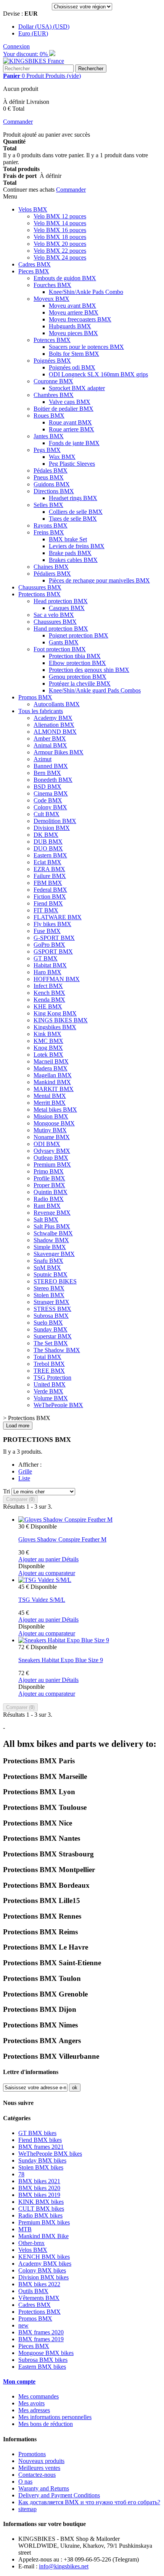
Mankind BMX (52, 1082)
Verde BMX (48, 1391)
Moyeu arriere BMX (74, 312)
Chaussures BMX (40, 587)
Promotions (32, 2454)
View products (23, 2325)
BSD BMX (47, 787)
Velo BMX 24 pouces (60, 257)
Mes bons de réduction (46, 2424)
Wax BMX (62, 457)
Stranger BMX (51, 1302)
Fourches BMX (52, 285)
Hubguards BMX (70, 326)
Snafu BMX (48, 1261)
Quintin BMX (51, 1192)
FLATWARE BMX (58, 917)
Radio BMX (49, 1199)
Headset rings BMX (73, 498)
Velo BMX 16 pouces (60, 230)
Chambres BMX (54, 395)
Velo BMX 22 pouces (60, 251)
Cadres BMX (35, 264)
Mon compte (19, 2382)
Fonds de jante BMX (74, 443)
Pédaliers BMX (52, 574)
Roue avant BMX (70, 422)
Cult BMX (47, 814)
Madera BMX (51, 1068)
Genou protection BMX (78, 677)
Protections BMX (39, 594)
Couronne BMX (53, 381)
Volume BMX (51, 1398)
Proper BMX (49, 1185)
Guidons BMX (52, 484)
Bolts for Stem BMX (74, 354)
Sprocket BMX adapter (77, 388)
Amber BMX (50, 738)
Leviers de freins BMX (77, 546)
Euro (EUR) (33, 33)
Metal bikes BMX (55, 1110)
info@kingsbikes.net (64, 2566)
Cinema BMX (51, 793)
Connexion (16, 46)
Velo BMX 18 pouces (60, 237)
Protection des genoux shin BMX (89, 670)
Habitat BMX (50, 965)
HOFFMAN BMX (57, 979)
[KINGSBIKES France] (34, 61)
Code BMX (48, 800)
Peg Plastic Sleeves (72, 464)
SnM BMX (47, 1268)
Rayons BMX (51, 525)
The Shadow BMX (57, 1350)
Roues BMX (49, 416)
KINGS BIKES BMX (61, 1020)
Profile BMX (49, 1178)
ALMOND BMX (55, 732)
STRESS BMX (52, 1309)
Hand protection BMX (61, 629)
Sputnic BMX (51, 1274)
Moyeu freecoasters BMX (80, 319)
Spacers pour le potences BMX (86, 347)
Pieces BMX (34, 271)
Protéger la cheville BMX (80, 684)
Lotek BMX (48, 1055)
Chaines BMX (51, 567)
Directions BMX (54, 491)
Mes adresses (34, 2410)
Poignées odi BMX (72, 367)
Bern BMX (47, 773)
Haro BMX (47, 972)
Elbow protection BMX (77, 663)
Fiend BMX (48, 903)
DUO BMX (48, 848)
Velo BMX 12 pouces (60, 216)
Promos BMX (35, 697)
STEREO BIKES (55, 1281)
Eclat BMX (47, 862)
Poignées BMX (52, 361)
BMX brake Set (68, 539)
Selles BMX (48, 505)
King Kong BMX (55, 1013)
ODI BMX (47, 1144)
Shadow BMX (51, 1240)
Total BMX (47, 1357)
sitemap (27, 2509)
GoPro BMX (49, 945)
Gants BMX (64, 642)
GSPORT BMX (53, 951)
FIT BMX (46, 910)
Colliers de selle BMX (76, 512)
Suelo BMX (48, 1323)
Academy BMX (53, 718)
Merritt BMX (50, 1103)
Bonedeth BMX (53, 780)
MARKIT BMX (54, 1089)
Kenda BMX (49, 1000)
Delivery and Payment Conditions (59, 2495)
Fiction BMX (50, 897)
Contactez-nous (37, 2475)
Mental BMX (50, 1096)
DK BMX (46, 835)
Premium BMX (52, 1165)
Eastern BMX (50, 855)
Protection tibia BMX (75, 656)
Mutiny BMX (50, 1130)
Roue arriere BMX (72, 429)
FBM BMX (48, 883)
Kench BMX (49, 993)
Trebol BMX (49, 1364)
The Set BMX (51, 1343)
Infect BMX (48, 986)
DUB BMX (48, 842)
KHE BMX (48, 1006)
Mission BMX (51, 1116)
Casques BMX (67, 608)
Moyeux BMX (51, 299)
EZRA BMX (49, 869)
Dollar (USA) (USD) (44, 27)
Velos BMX (33, 209)
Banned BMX (51, 766)
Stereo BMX (49, 1288)
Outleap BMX (51, 1158)
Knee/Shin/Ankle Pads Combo (86, 292)
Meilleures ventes (39, 2468)
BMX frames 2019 (41, 2339)
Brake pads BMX (70, 553)
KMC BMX (48, 1041)
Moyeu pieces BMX (73, 333)
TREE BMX (49, 1371)
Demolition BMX (55, 821)
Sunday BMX (51, 1329)
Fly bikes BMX (52, 924)
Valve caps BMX (70, 402)
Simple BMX (50, 1247)
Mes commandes (39, 2396)
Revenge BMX (52, 1213)
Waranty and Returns (44, 2488)
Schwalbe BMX (53, 1233)
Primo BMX (49, 1171)
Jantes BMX (49, 436)
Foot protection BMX (60, 649)
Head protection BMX (61, 601)
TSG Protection (52, 1378)
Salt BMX (46, 1219)
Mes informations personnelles (55, 2417)
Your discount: (26, 54)
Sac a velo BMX (54, 615)
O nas (25, 2482)
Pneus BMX (49, 477)
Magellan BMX (53, 1075)
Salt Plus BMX (52, 1226)
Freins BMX (49, 532)
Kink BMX (47, 1034)
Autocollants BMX (57, 704)
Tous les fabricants (41, 711)
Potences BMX (52, 340)
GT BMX (46, 958)
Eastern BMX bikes (42, 2367)
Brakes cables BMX (73, 560)
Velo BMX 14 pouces (60, 223)
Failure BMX (50, 876)
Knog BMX (48, 1048)
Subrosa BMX (51, 1316)
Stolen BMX (49, 1295)
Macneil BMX (51, 1061)
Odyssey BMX (52, 1151)
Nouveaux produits (41, 2461)
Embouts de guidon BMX (65, 278)
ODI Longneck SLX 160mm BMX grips (98, 374)
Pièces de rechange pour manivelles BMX (99, 580)
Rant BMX (47, 1206)
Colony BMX (50, 807)
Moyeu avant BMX (72, 306)
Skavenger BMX (54, 1254)
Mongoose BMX (54, 1123)
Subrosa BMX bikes (43, 2360)
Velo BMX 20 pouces (60, 244)
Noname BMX (52, 1137)
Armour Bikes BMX (59, 752)
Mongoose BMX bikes (46, 2353)
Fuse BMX (47, 931)
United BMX (50, 1384)
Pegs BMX (47, 450)
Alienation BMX (54, 725)
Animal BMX (50, 745)
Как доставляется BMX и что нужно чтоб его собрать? (89, 2502)
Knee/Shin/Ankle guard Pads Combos (95, 690)
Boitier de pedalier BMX (64, 409)
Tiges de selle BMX (73, 519)
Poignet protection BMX (79, 635)
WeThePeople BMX (58, 1405)
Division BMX (52, 828)
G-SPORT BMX (54, 938)
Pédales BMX (51, 470)
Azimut (43, 759)
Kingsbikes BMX (55, 1027)
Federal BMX (50, 890)
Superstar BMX (53, 1336)
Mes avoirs (31, 2403)
